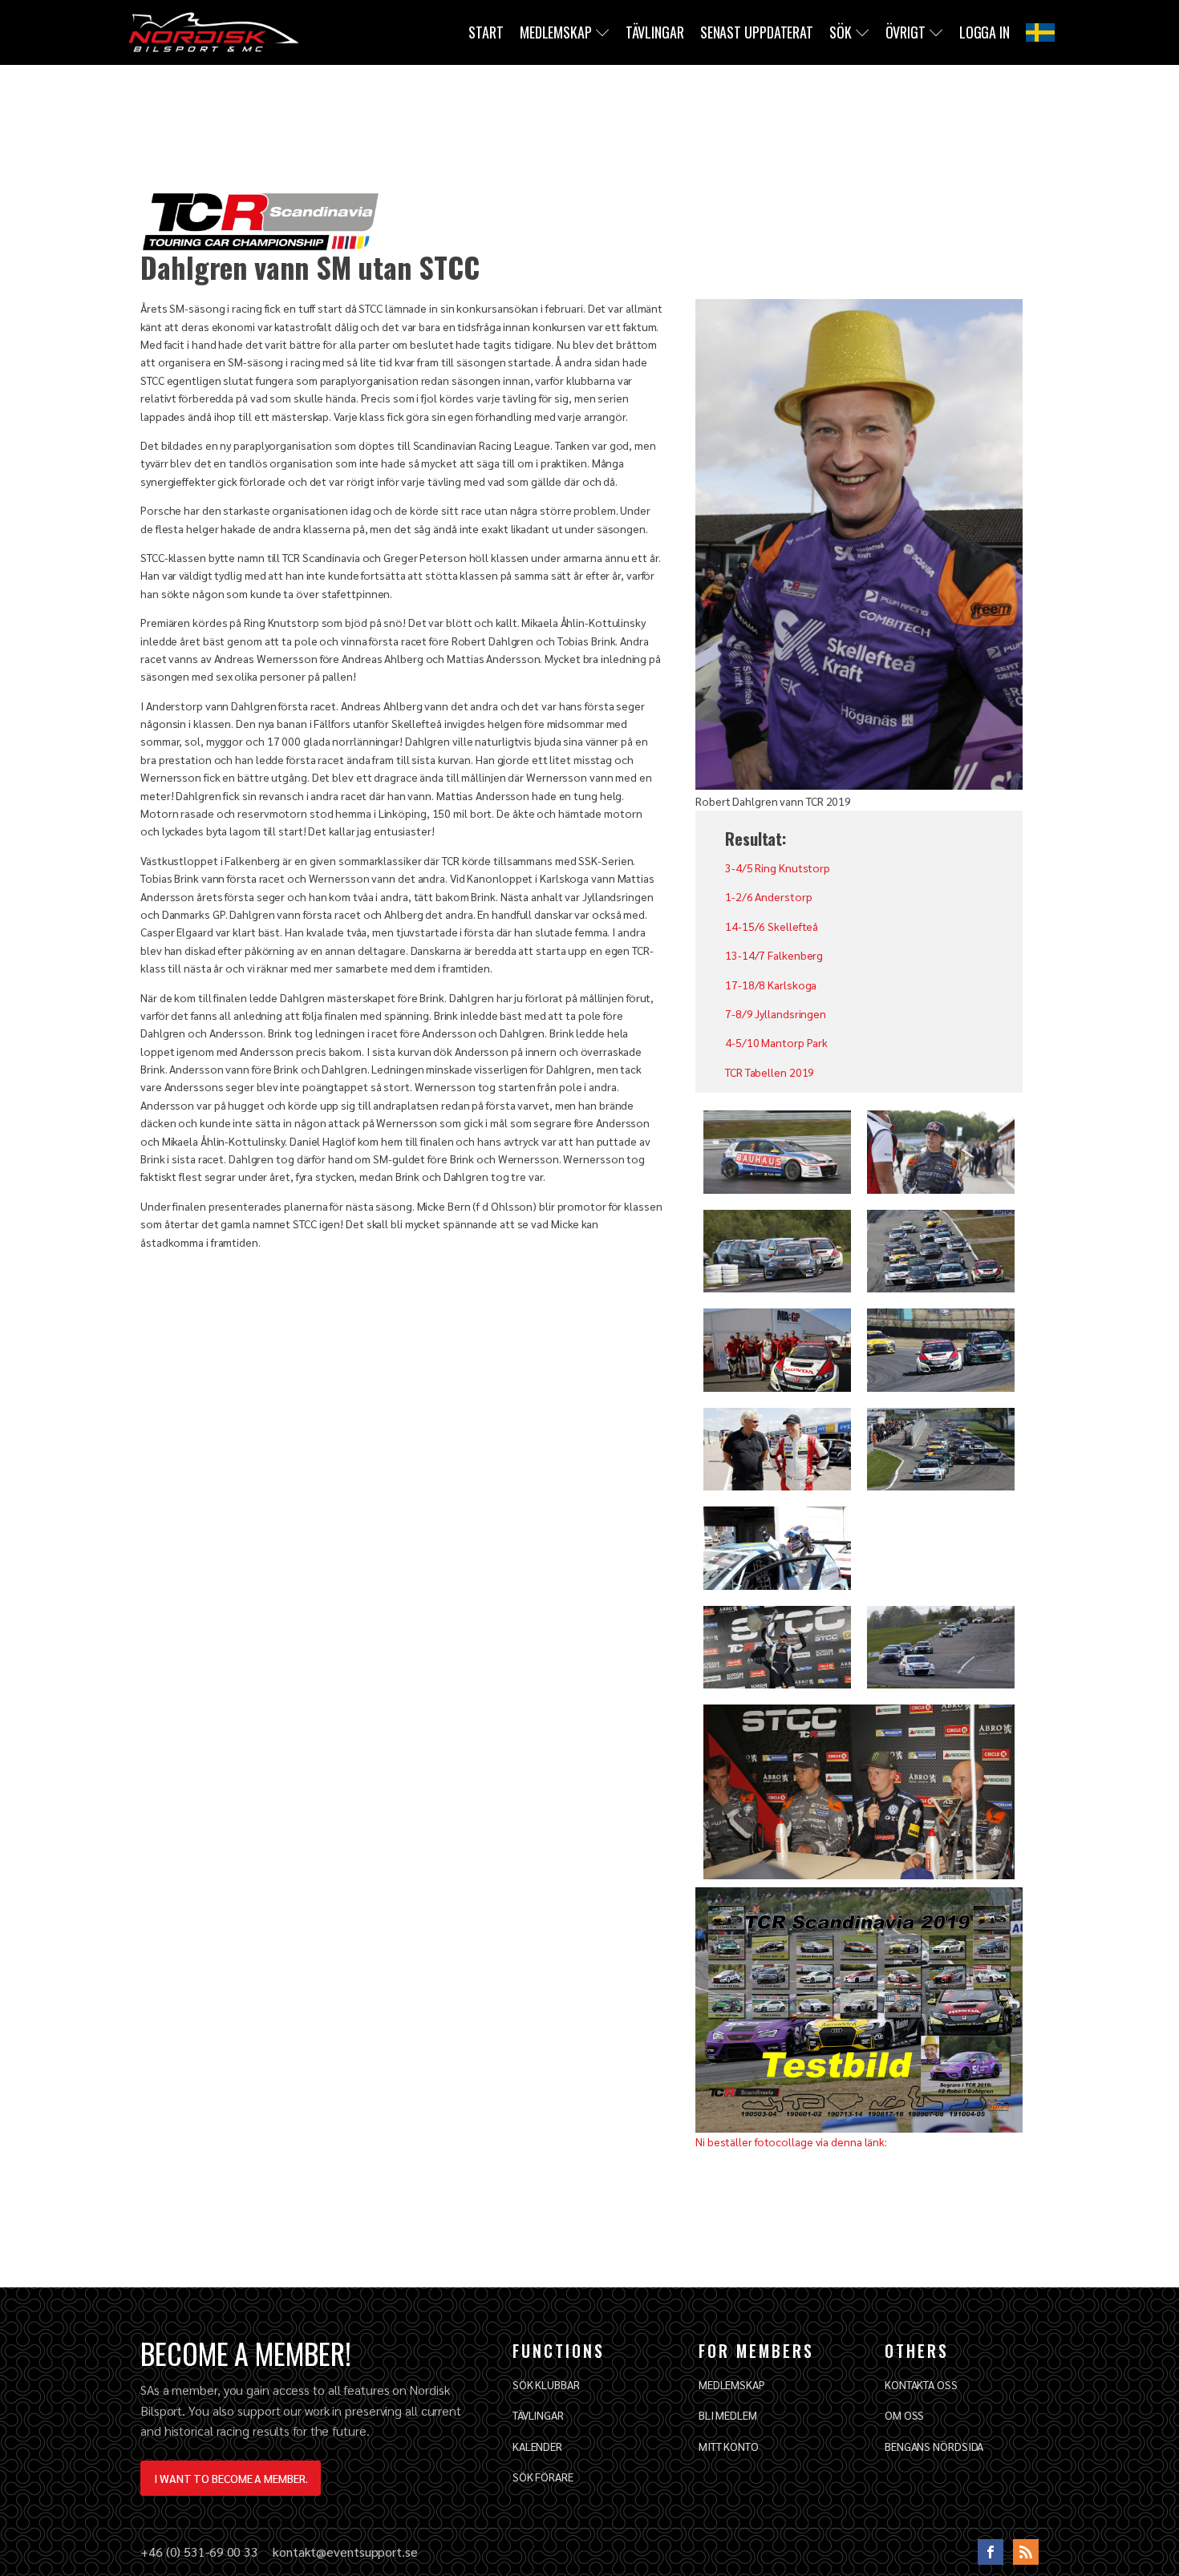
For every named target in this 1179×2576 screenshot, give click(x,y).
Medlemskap (556, 32)
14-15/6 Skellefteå (772, 926)
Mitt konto (729, 2446)
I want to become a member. (231, 2478)
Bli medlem (728, 2415)
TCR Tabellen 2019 (770, 1072)
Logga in (985, 32)
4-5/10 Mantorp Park (776, 1042)
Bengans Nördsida (934, 2446)
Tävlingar (655, 32)
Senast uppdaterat (757, 32)
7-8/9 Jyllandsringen (776, 1013)
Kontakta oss (921, 2384)
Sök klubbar (546, 2384)
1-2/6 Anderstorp (768, 896)
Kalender (537, 2446)
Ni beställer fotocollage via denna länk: (791, 2141)
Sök (841, 32)
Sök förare (543, 2477)
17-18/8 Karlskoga (771, 985)
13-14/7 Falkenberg (774, 955)
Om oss (904, 2415)
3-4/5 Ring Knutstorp (778, 867)
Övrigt (906, 32)
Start (486, 32)
